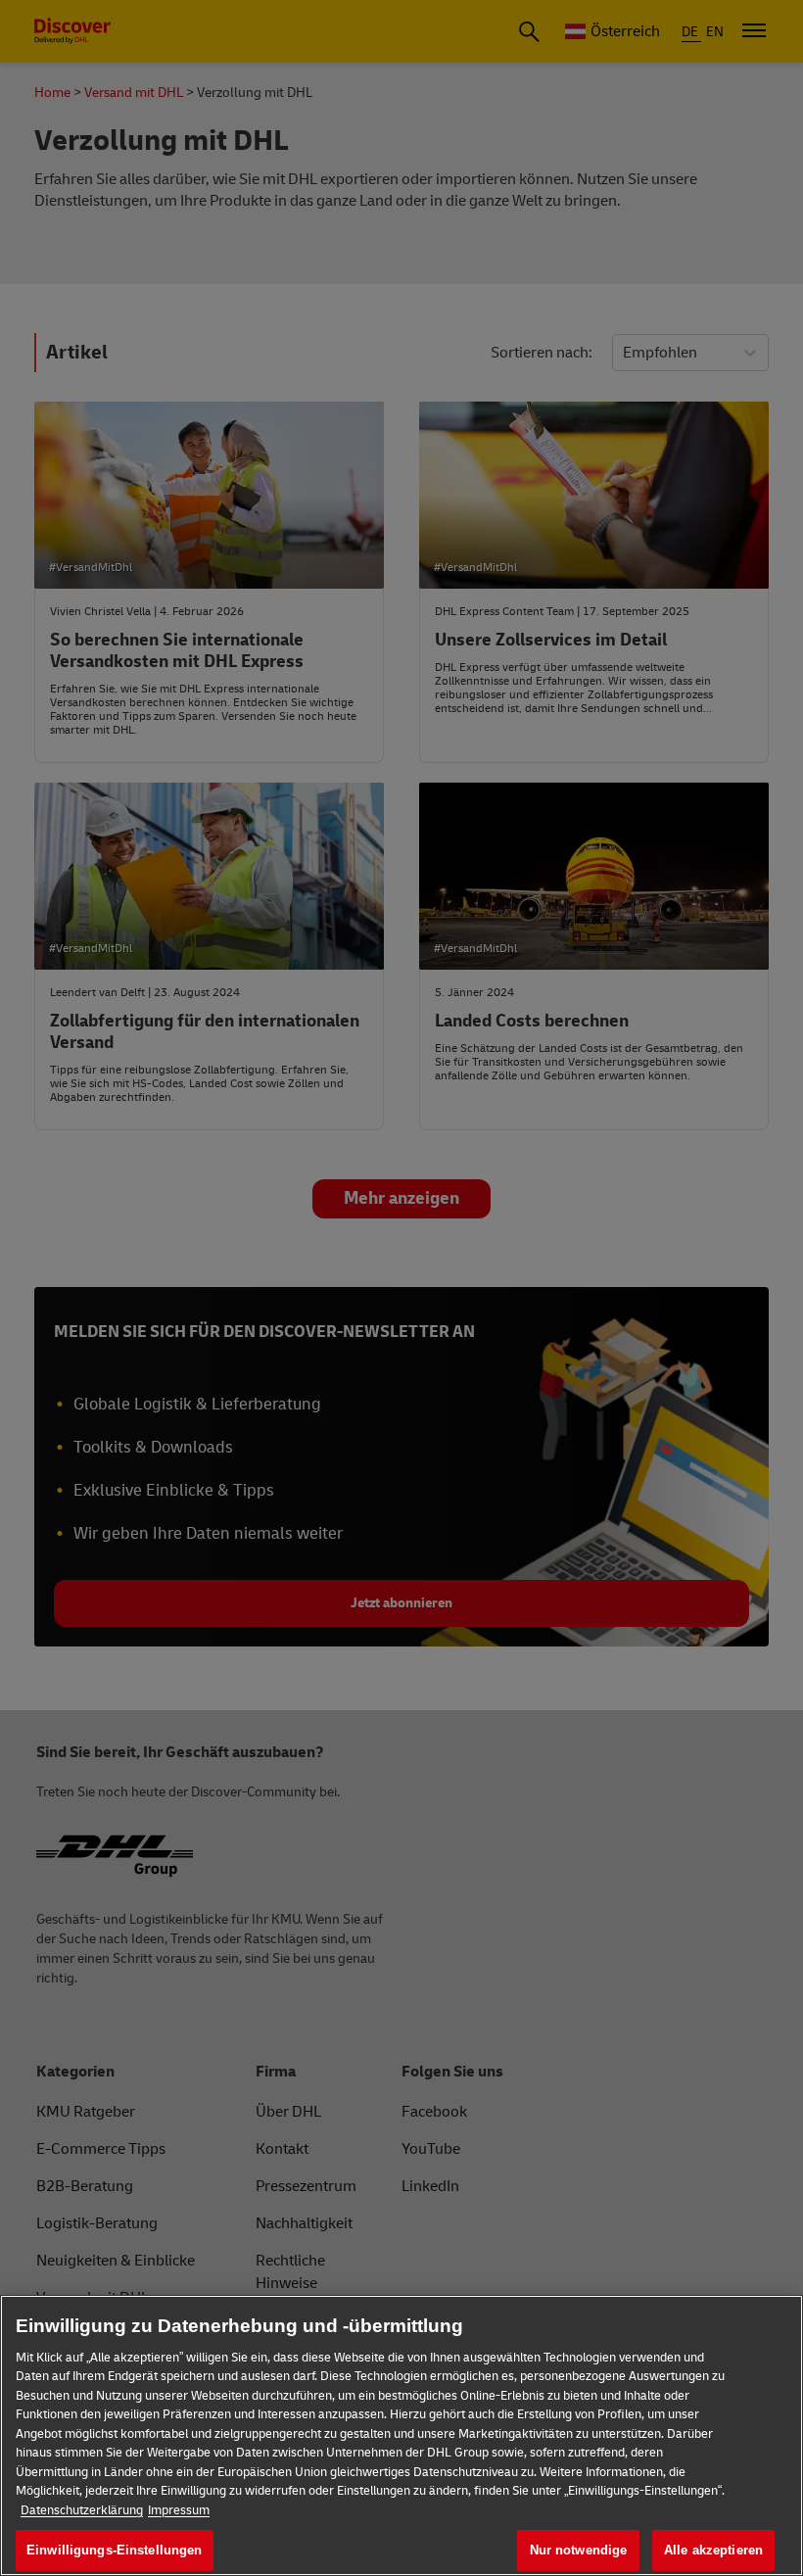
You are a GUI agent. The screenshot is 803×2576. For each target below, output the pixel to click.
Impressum (179, 2510)
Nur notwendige (579, 2550)
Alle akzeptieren (713, 2550)
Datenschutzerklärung (82, 2510)
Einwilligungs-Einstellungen (115, 2550)
